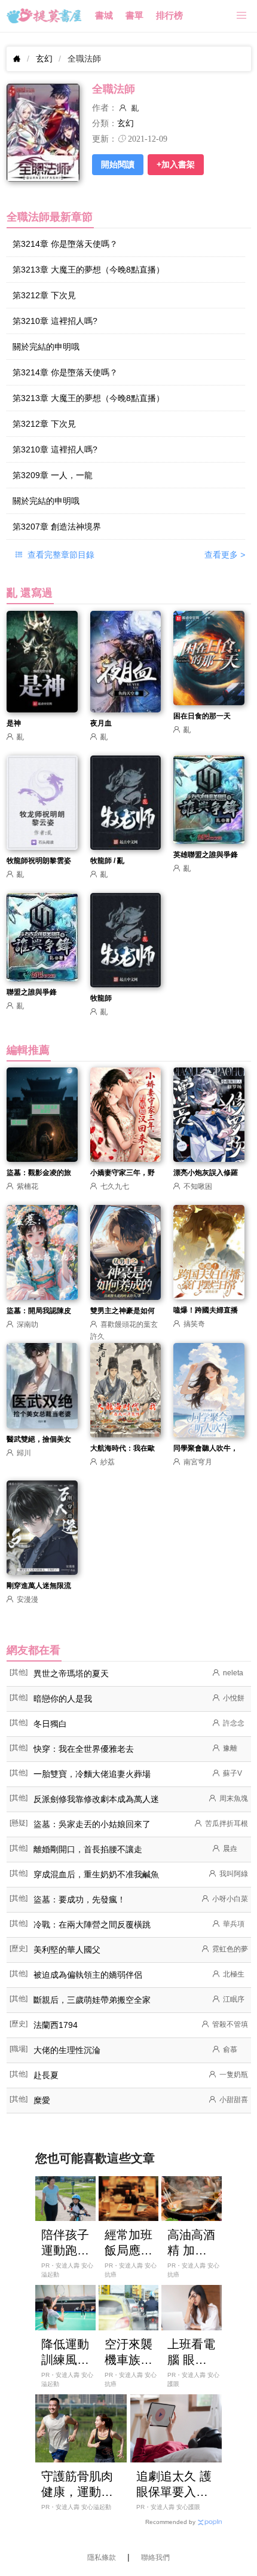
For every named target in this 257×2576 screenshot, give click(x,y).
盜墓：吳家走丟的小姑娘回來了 (92, 1824)
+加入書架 (176, 164)
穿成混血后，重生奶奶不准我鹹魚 (96, 1874)
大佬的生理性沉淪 (67, 2050)
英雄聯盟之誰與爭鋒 (206, 855)
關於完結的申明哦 (46, 347)
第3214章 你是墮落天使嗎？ (65, 244)
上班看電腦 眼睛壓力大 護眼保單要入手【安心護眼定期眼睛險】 (191, 2352)
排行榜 (169, 16)
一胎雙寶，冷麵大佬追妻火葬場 (92, 1774)
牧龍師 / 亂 (107, 861)
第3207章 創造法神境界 (57, 527)
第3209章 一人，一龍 (53, 475)
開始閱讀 (118, 164)
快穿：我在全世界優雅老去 (84, 1749)
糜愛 (42, 2100)
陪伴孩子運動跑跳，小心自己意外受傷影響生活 (65, 2243)
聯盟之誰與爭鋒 (32, 992)
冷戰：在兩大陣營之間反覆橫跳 (92, 1925)
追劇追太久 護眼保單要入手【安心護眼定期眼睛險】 (174, 2485)
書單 (134, 16)
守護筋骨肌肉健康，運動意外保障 (77, 2485)
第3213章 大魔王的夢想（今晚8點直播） (88, 270)
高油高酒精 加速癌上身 (191, 2243)
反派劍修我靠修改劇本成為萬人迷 (96, 1799)
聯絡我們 (155, 2557)
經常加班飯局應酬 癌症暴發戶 (128, 2243)
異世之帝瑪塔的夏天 (71, 1674)
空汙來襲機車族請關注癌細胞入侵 (128, 2352)
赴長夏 (46, 2075)
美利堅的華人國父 (67, 1950)
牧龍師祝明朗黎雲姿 (39, 861)
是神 (14, 723)
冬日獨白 (50, 1724)
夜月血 (101, 723)
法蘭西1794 (56, 2025)
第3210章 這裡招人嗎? (55, 321)
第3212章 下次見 (44, 295)
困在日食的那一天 (202, 716)
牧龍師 (101, 998)
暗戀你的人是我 (63, 1699)
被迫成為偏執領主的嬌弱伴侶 (88, 1975)
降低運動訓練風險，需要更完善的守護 (65, 2352)
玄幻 (44, 59)
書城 (104, 16)
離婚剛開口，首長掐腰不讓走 (88, 1849)
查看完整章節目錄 (60, 555)
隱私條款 (102, 2557)
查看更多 (225, 555)
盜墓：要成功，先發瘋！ (79, 1899)
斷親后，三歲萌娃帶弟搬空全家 (92, 2000)
